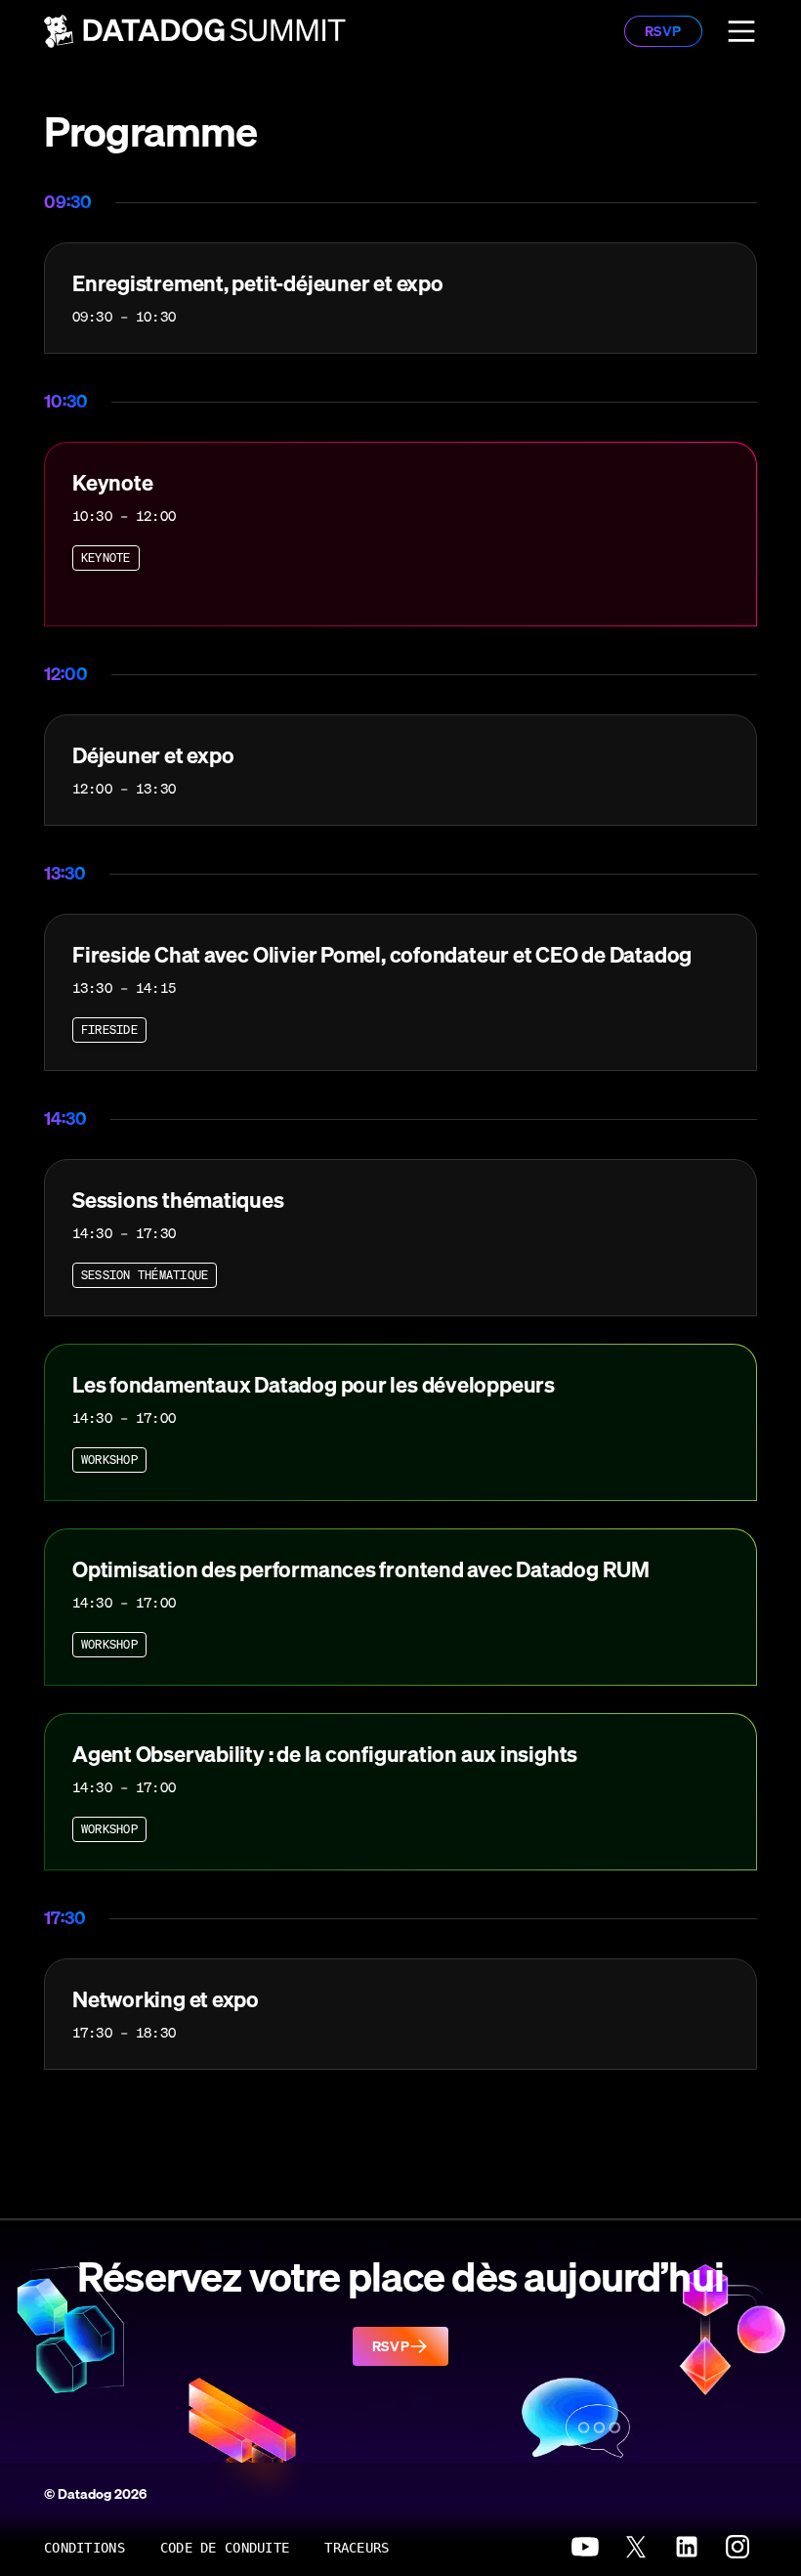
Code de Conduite (225, 2548)
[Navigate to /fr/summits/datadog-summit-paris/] (195, 31)
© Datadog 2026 (95, 2494)
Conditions (84, 2548)
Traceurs (357, 2548)
